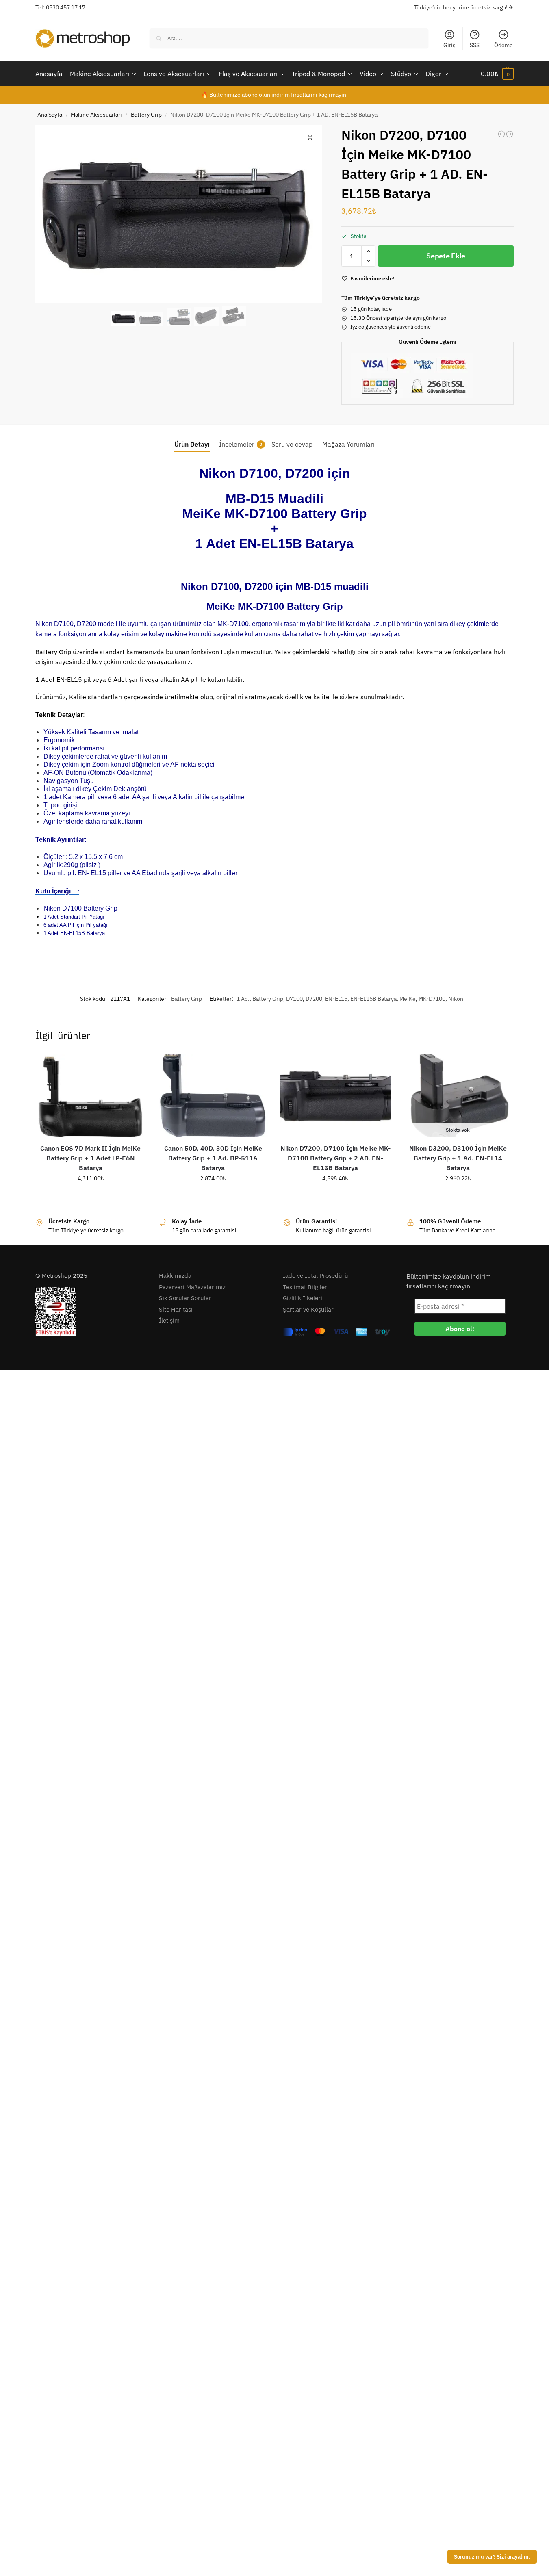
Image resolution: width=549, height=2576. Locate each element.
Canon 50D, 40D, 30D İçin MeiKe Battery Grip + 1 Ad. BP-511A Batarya (213, 1158)
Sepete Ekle (446, 256)
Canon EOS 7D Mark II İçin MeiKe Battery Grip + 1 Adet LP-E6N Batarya (90, 1158)
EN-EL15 (336, 999)
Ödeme (503, 45)
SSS (475, 45)
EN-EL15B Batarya (373, 999)
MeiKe (408, 999)
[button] (497, 74)
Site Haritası (176, 1309)
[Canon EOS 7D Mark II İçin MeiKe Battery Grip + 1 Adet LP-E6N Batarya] (90, 1095)
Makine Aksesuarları (96, 115)
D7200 (314, 999)
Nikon (456, 999)
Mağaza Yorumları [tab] (348, 444)
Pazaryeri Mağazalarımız (192, 1287)
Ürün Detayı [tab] (192, 444)
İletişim (169, 1320)
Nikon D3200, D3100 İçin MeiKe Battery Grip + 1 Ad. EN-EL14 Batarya (458, 1158)
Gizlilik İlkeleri (303, 1298)
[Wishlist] (133, 1066)
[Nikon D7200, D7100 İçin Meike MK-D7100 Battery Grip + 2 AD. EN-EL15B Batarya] (335, 1095)
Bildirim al (458, 1196)
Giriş (449, 45)
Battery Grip (146, 115)
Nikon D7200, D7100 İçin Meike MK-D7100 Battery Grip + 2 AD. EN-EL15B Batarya (335, 1158)
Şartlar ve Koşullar (308, 1309)
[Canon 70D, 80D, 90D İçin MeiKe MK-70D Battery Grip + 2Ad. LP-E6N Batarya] (501, 134)
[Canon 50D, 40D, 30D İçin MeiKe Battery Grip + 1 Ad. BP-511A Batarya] (213, 1095)
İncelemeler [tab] (241, 444)
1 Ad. (243, 999)
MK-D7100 (432, 999)
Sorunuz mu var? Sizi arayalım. (492, 2556)
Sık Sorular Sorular (185, 1298)
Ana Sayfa (50, 115)
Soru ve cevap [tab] (292, 444)
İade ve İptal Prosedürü (316, 1276)
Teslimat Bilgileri (306, 1287)
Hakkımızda (175, 1276)
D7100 (294, 999)
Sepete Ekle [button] (90, 1196)
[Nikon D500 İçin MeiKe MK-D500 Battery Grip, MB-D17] (510, 134)
